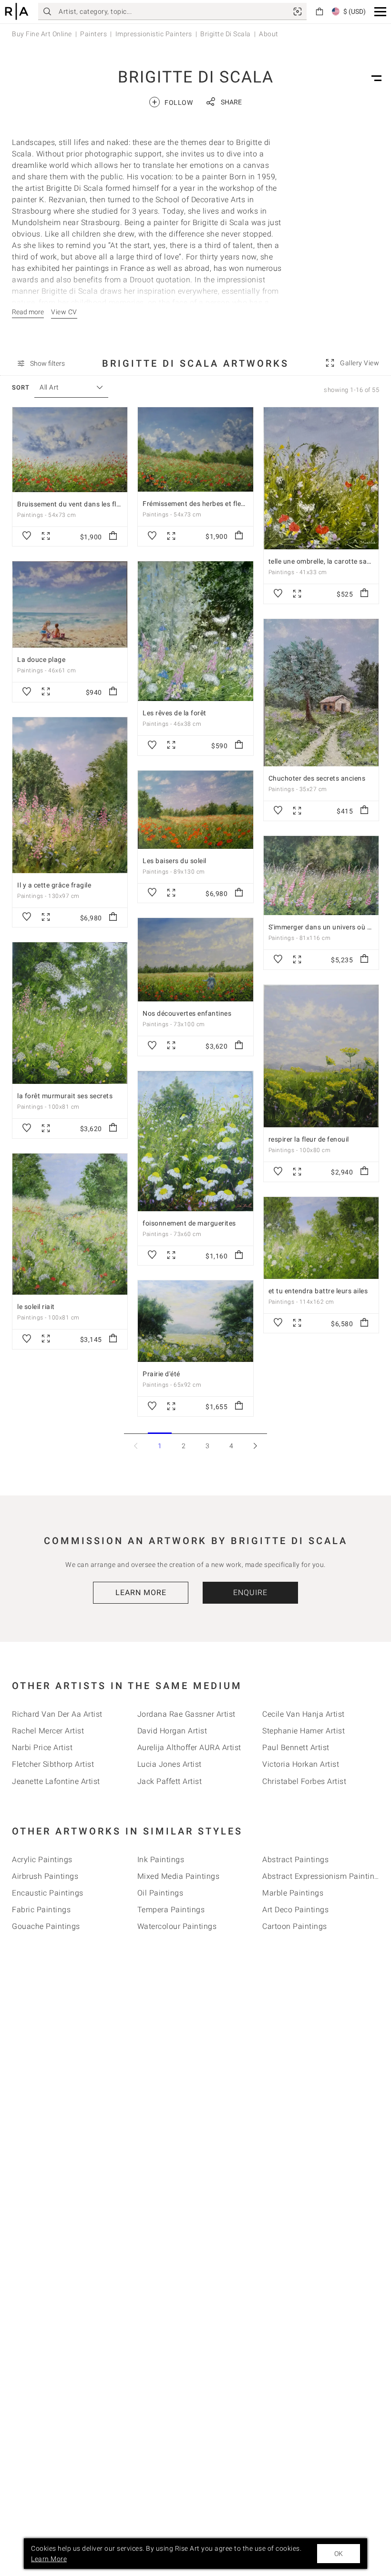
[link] (298, 11)
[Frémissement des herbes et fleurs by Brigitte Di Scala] (195, 449)
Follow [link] (172, 102)
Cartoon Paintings (295, 1926)
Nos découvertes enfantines (187, 1013)
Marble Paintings (293, 1893)
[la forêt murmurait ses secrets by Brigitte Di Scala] (70, 1013)
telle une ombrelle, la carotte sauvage (327, 561)
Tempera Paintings (171, 1910)
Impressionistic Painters (154, 34)
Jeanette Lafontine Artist (56, 1781)
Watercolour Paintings (177, 1926)
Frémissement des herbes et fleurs (197, 504)
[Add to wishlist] (27, 536)
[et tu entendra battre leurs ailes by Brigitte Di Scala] (321, 1238)
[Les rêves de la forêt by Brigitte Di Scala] (195, 631)
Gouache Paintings (46, 1926)
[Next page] (255, 1446)
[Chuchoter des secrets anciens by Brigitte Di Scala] (321, 693)
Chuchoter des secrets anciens (317, 778)
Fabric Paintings (41, 1910)
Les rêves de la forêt (175, 713)
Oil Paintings (160, 1893)
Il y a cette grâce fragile (54, 885)
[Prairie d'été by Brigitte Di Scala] (195, 1321)
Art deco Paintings (295, 1910)
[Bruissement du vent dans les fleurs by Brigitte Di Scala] (70, 450)
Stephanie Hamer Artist (304, 1731)
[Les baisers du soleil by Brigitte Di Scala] (195, 810)
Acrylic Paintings (42, 1860)
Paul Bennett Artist (296, 1747)
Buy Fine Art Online (42, 34)
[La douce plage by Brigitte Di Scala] (70, 604)
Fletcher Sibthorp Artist (53, 1764)
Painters (93, 34)
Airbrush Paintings (45, 1876)
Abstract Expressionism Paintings (323, 1876)
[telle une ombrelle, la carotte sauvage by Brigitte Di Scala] (321, 478)
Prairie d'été (161, 1374)
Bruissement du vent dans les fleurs (74, 504)
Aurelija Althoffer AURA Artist (189, 1747)
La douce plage (41, 659)
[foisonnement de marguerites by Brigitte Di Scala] (195, 1141)
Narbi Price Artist (42, 1747)
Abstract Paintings (295, 1860)
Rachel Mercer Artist (48, 1731)
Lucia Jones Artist (170, 1764)
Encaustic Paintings (48, 1893)
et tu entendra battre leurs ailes (318, 1291)
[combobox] (67, 387)
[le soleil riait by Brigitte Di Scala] (70, 1224)
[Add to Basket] (113, 536)
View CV (64, 312)
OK (339, 2554)
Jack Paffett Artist (170, 1781)
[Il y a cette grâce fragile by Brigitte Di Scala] (70, 795)
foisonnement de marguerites (189, 1223)
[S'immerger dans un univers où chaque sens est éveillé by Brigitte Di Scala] (321, 876)
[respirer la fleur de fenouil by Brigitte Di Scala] (321, 1056)
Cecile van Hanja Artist (304, 1714)
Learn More (141, 1592)
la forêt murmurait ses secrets (65, 1096)
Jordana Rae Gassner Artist (186, 1714)
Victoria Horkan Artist (301, 1764)
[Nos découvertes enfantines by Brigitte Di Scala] (195, 960)
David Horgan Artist (172, 1731)
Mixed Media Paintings (179, 1876)
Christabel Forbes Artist (304, 1781)
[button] (380, 12)
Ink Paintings (161, 1860)
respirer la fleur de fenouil (309, 1139)
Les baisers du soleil (175, 861)
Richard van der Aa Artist (57, 1714)
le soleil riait (36, 1307)
